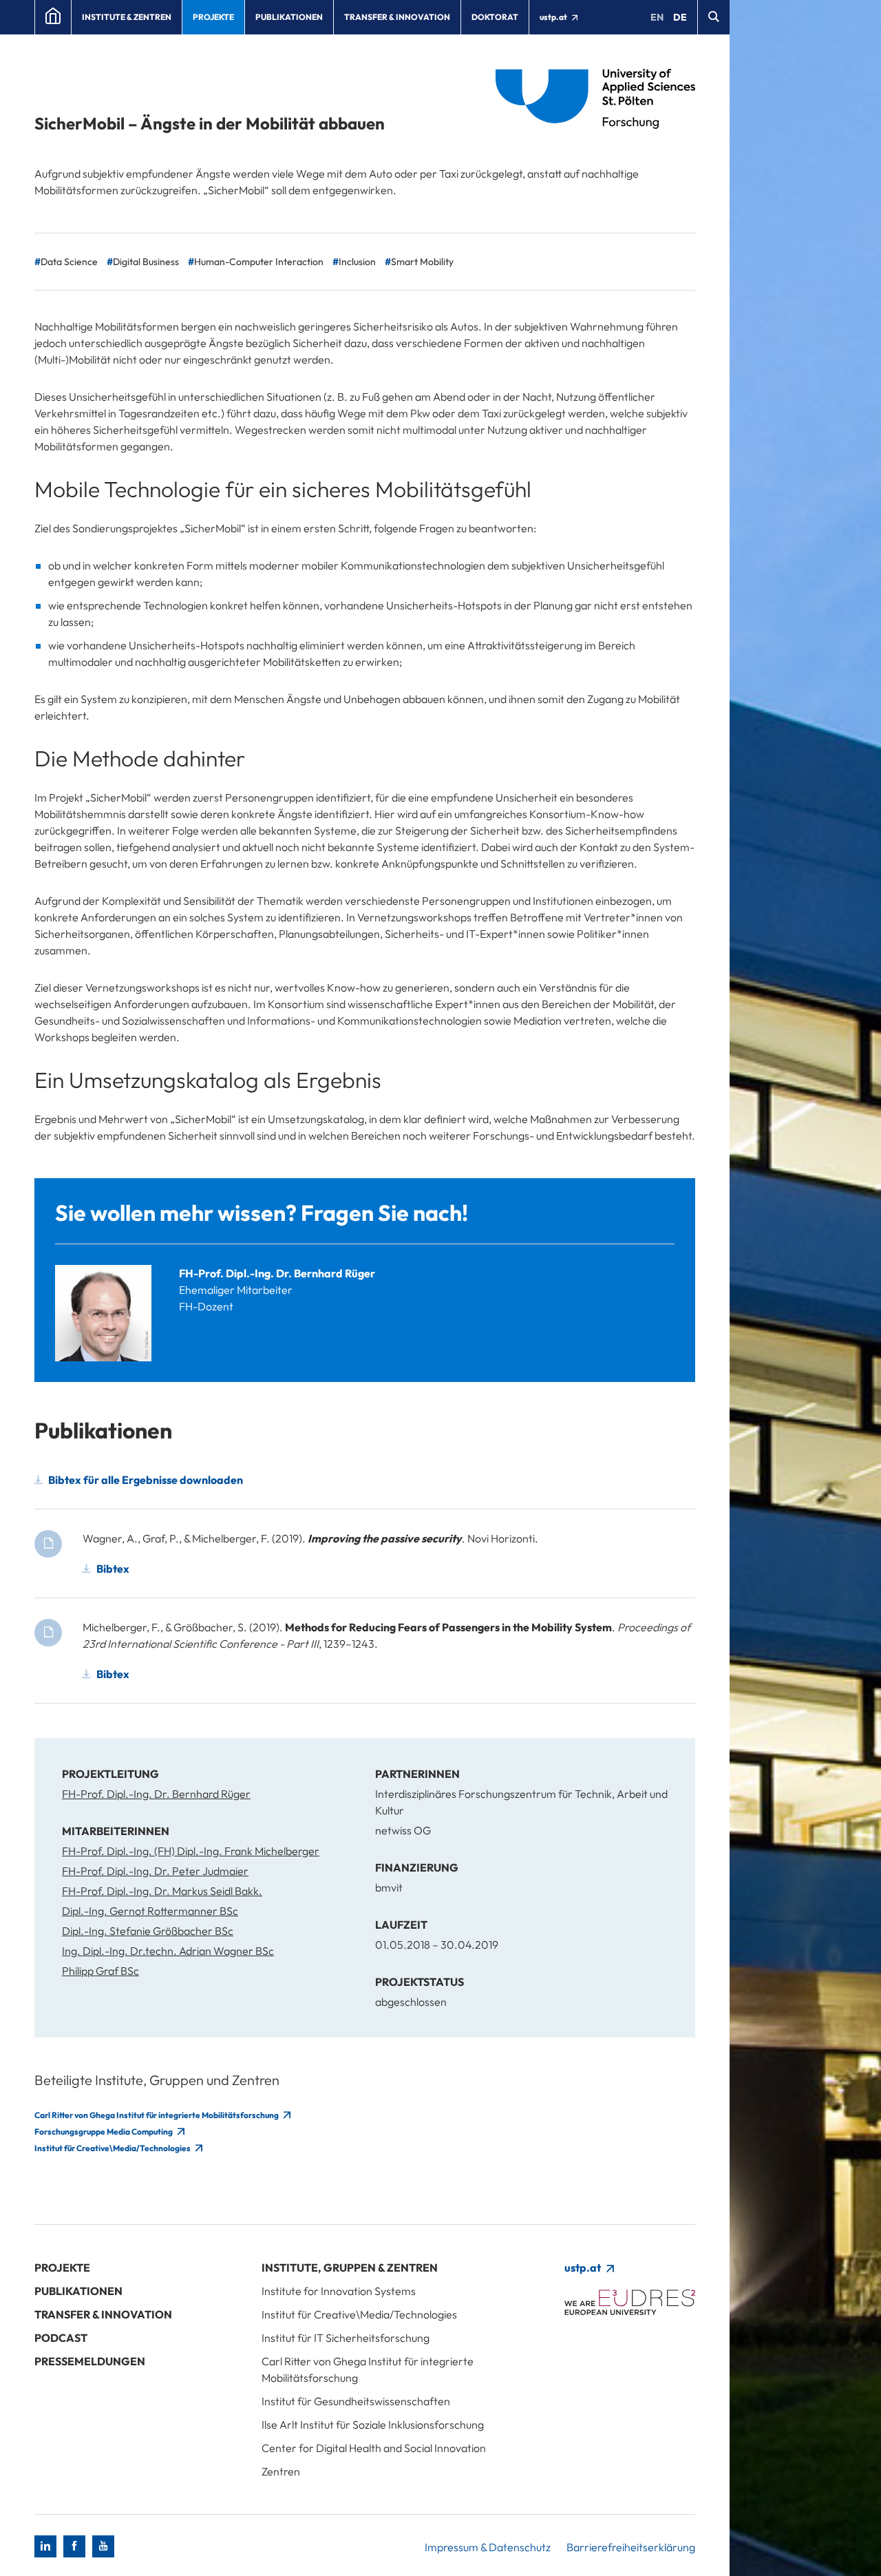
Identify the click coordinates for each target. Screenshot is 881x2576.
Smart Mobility (422, 262)
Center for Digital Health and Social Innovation (374, 2448)
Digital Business (146, 262)
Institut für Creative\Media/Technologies (113, 2148)
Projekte (213, 17)
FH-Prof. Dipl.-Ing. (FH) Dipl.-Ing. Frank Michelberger (191, 1851)
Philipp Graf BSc (100, 1971)
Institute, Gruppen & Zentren (350, 2268)
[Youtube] (103, 2546)
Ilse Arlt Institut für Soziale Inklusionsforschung (373, 2425)
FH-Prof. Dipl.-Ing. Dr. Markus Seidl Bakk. (162, 1891)
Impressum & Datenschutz (488, 2547)
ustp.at (554, 17)
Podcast (61, 2338)
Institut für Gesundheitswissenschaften (356, 2401)
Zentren (281, 2471)
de (680, 17)
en (657, 17)
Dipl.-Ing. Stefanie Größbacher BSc (148, 1931)
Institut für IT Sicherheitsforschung (346, 2338)
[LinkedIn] (45, 2546)
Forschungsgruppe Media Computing (104, 2132)
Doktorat (495, 17)
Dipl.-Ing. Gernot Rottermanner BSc (150, 1911)
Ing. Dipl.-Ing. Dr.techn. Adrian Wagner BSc (168, 1951)
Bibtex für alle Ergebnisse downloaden (146, 1480)
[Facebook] (74, 2546)
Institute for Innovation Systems (339, 2291)
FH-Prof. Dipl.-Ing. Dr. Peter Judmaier (155, 1871)
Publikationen (289, 17)
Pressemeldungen (90, 2361)
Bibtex (113, 1569)
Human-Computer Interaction (259, 262)
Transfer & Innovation (397, 17)
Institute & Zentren (127, 17)
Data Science (69, 262)
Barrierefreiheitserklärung (631, 2547)
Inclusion (357, 262)
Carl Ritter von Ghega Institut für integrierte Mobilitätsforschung (157, 2115)
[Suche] (713, 17)
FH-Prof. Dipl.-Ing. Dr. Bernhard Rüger (277, 1273)
